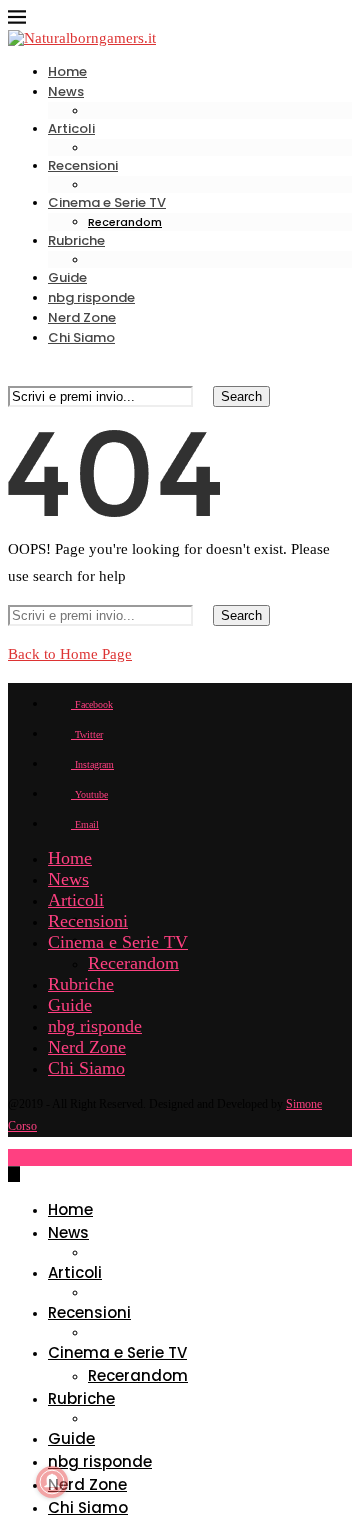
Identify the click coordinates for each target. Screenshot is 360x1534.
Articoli (71, 128)
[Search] (16, 374)
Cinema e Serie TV (107, 202)
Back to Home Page (70, 654)
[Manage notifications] (52, 1482)
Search (241, 396)
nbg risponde (91, 297)
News (66, 91)
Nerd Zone (82, 317)
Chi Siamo (81, 337)
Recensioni (83, 165)
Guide (67, 277)
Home (67, 71)
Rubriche (76, 240)
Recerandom (125, 222)
